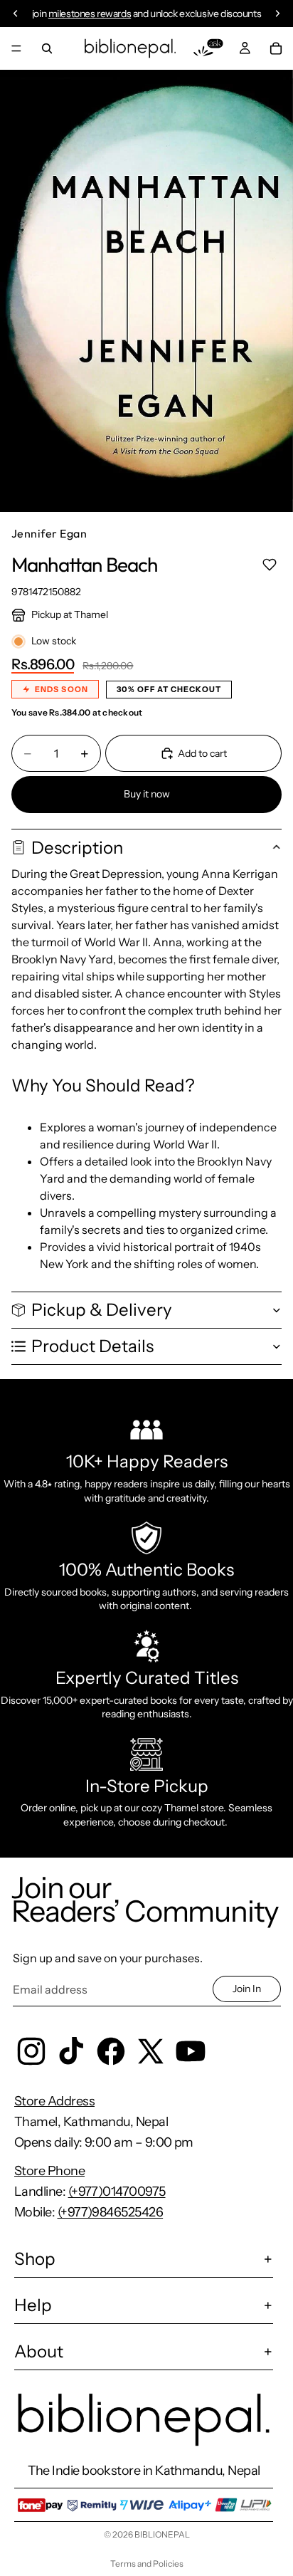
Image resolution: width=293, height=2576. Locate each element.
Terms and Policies (147, 2564)
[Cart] (276, 48)
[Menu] (16, 48)
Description (77, 848)
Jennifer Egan (49, 533)
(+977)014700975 (117, 2192)
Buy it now (147, 794)
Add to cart (202, 753)
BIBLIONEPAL (162, 2534)
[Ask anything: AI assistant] (208, 48)
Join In (247, 1989)
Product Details (92, 1346)
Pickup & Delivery (102, 1310)
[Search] (47, 48)
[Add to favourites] (269, 564)
